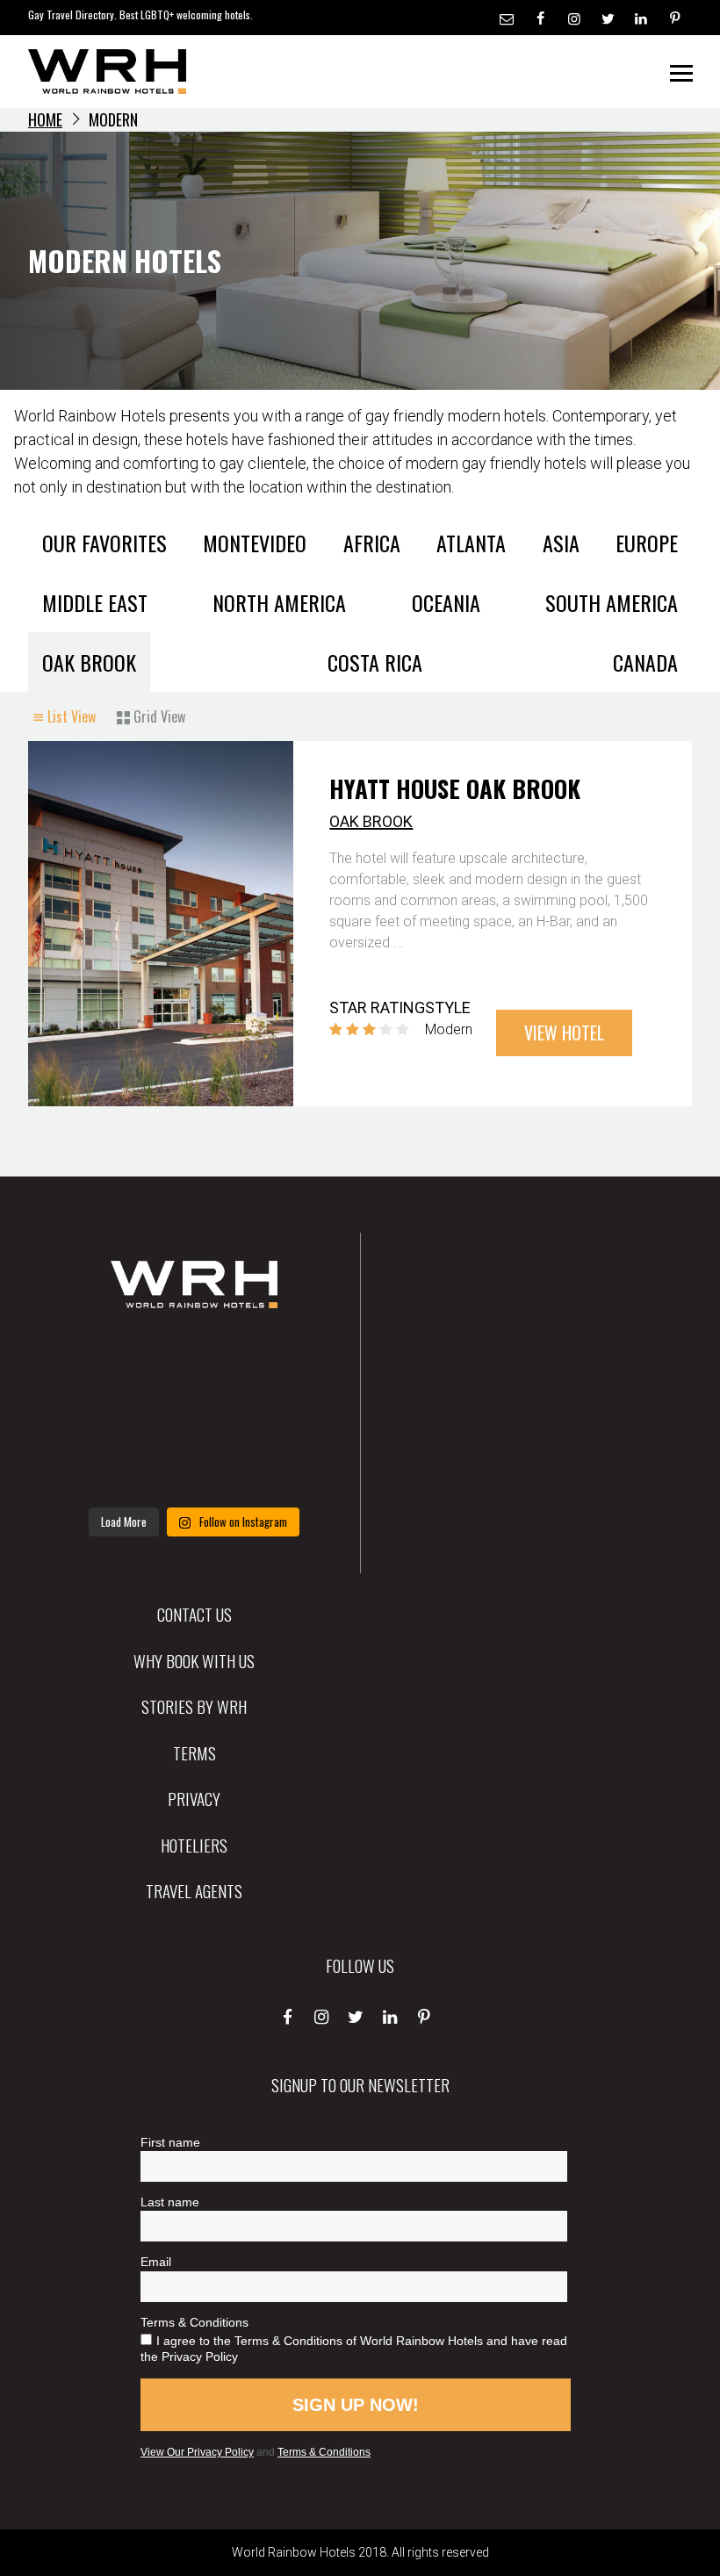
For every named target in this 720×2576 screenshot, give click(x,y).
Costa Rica (375, 662)
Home (45, 119)
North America (279, 602)
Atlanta (471, 543)
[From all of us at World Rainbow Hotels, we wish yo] (194, 1469)
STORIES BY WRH (194, 1706)
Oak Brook (89, 662)
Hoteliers (194, 1845)
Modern (449, 1029)
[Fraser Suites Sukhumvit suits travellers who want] (103, 1360)
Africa (372, 543)
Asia (561, 543)
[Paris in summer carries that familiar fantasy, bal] (103, 1469)
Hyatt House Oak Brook (455, 788)
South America (612, 602)
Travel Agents (194, 1890)
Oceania (446, 602)
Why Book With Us (194, 1660)
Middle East (95, 602)
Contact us (194, 1614)
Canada (645, 662)
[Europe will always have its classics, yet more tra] (285, 1469)
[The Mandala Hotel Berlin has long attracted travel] (194, 1360)
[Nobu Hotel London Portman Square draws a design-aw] (285, 1414)
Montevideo (255, 543)
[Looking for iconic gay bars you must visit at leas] (194, 1414)
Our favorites (104, 543)
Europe (647, 543)
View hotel (564, 1033)
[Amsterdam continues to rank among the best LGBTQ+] (285, 1360)
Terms (194, 1752)
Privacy (194, 1798)
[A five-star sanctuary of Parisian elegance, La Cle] (103, 1414)
